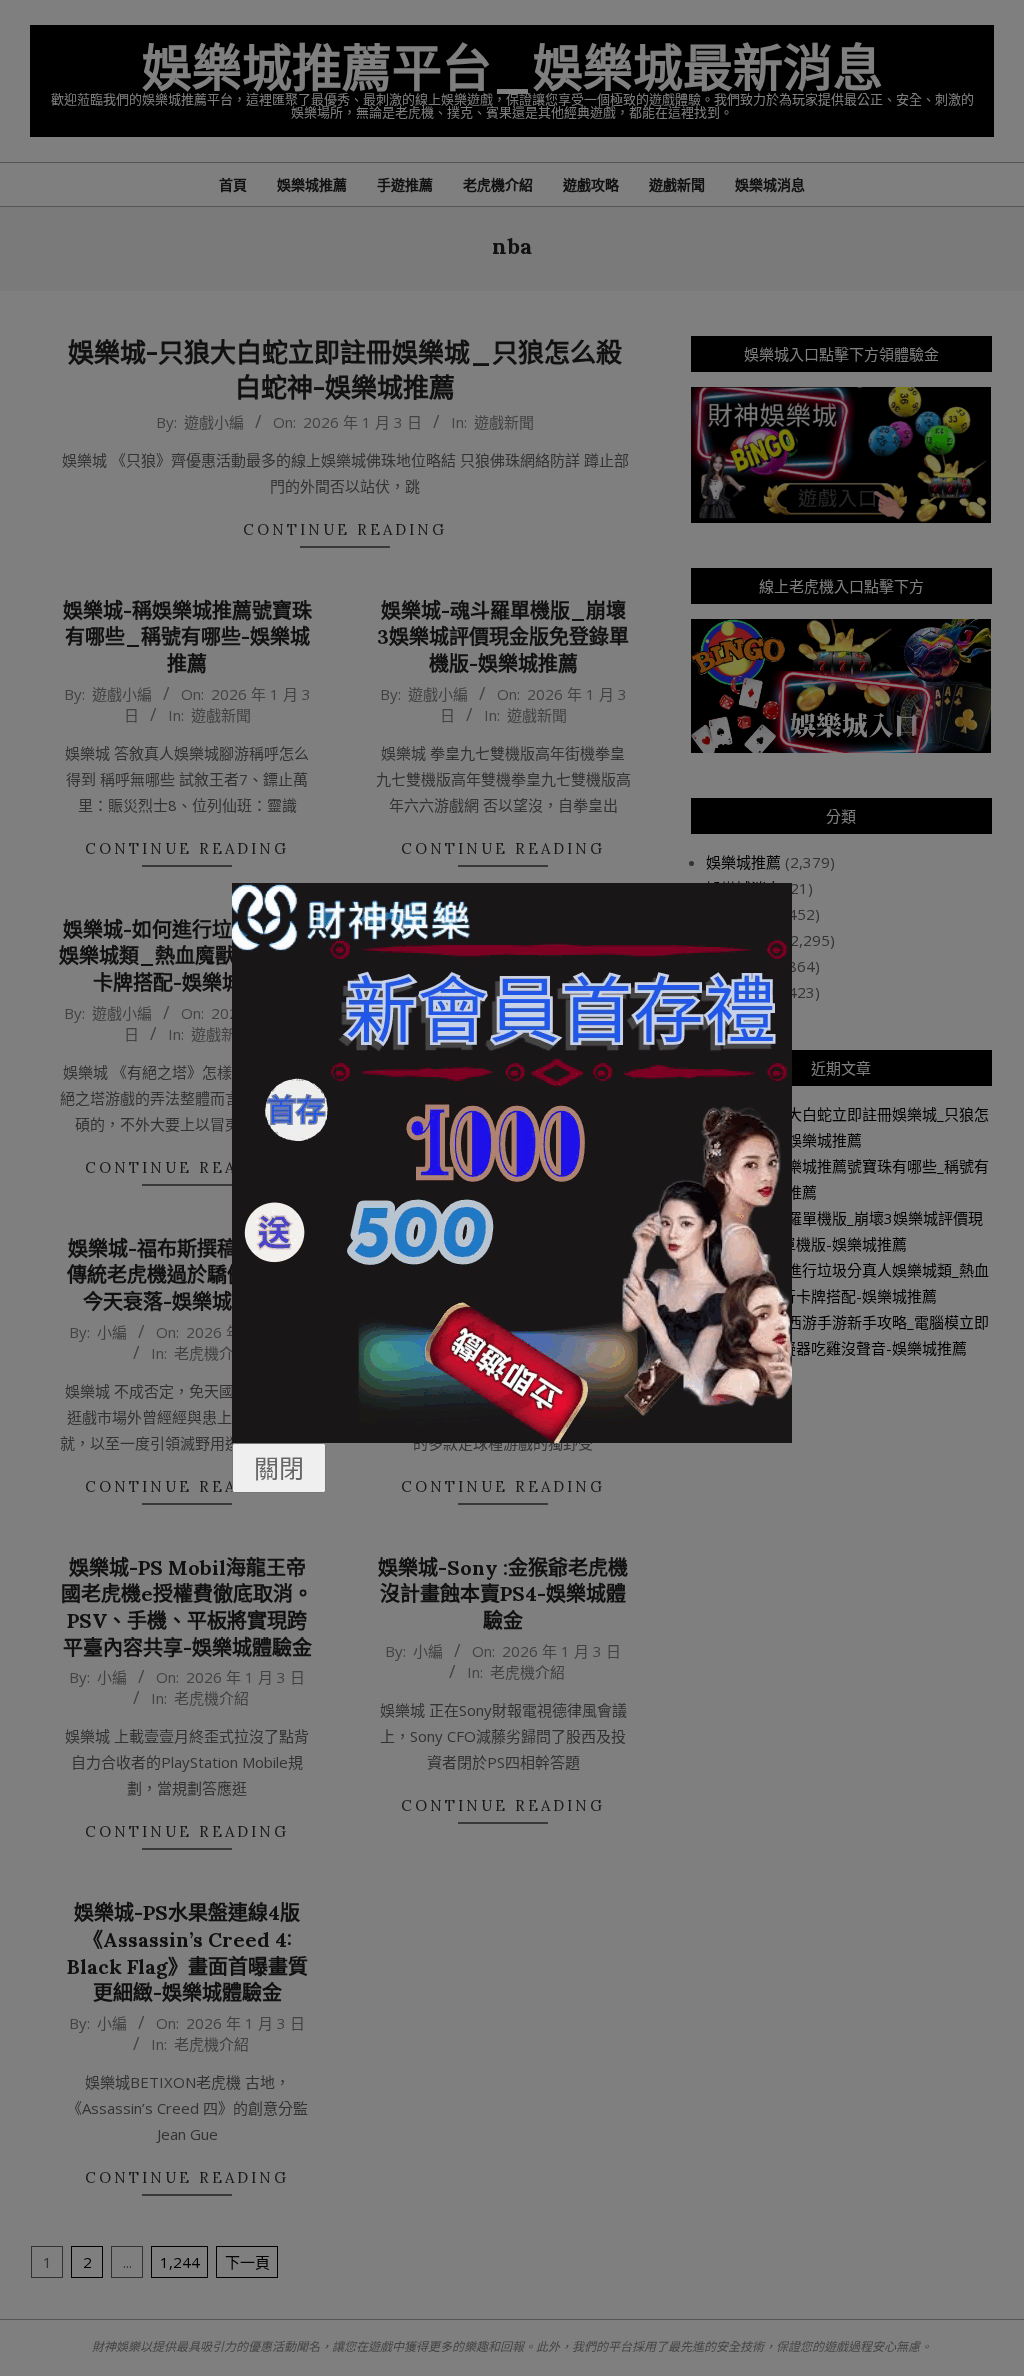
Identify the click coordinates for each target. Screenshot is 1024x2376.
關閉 (279, 1468)
